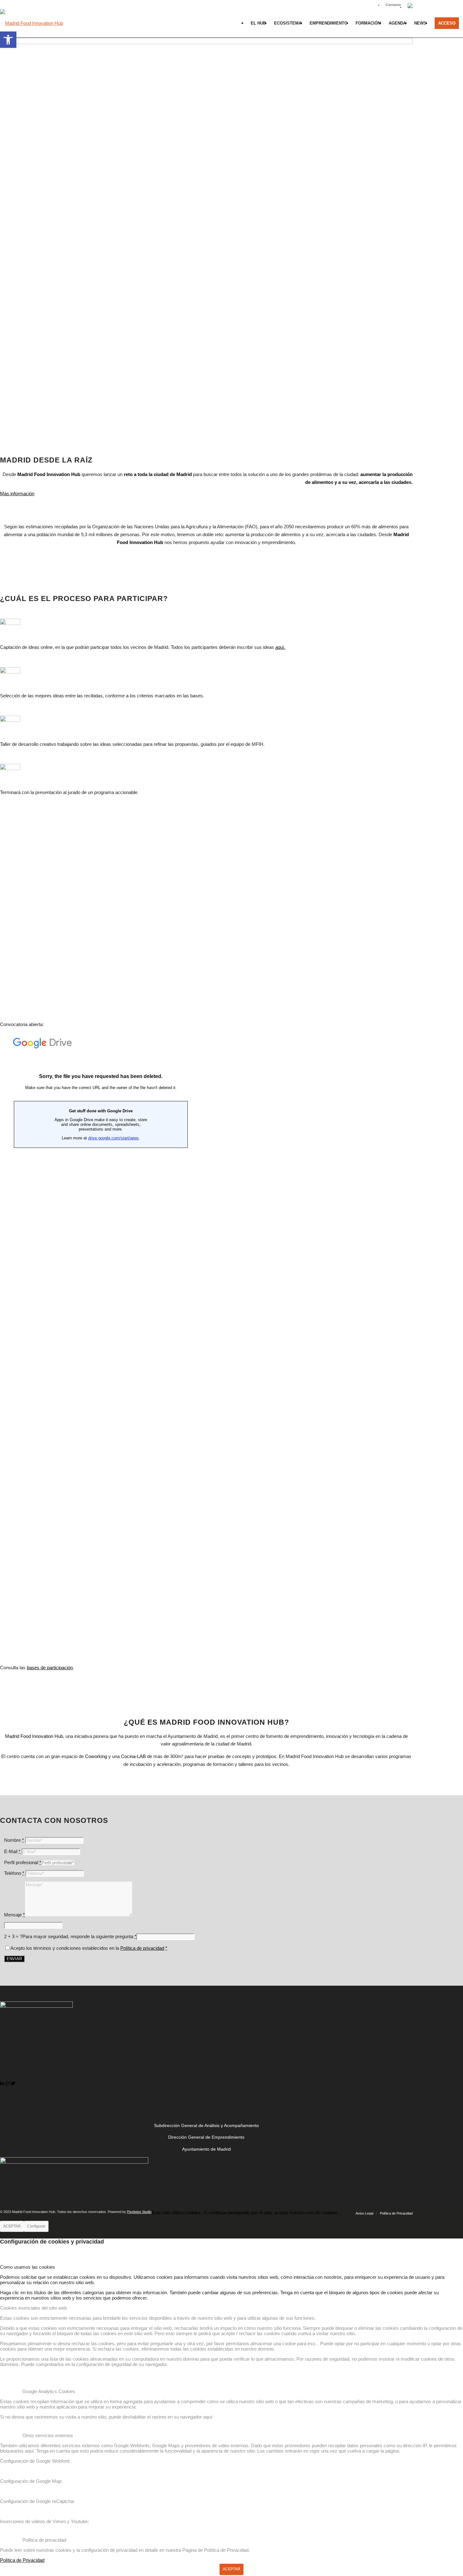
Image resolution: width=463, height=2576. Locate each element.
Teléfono (14, 1873)
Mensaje (14, 1915)
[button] (8, 40)
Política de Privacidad (22, 2560)
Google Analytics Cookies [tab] (49, 2391)
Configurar (36, 2226)
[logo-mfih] (31, 28)
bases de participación (50, 1668)
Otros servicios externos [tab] (48, 2435)
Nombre (14, 1840)
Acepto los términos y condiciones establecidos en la (89, 1948)
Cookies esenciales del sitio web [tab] (33, 2308)
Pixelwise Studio (139, 2212)
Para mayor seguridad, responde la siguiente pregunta (79, 1936)
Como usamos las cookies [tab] (28, 2267)
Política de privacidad (142, 1948)
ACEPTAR (12, 2226)
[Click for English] (410, 7)
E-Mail (12, 1851)
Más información (17, 494)
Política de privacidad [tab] (44, 2540)
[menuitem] (393, 5)
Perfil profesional (23, 1862)
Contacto (393, 5)
